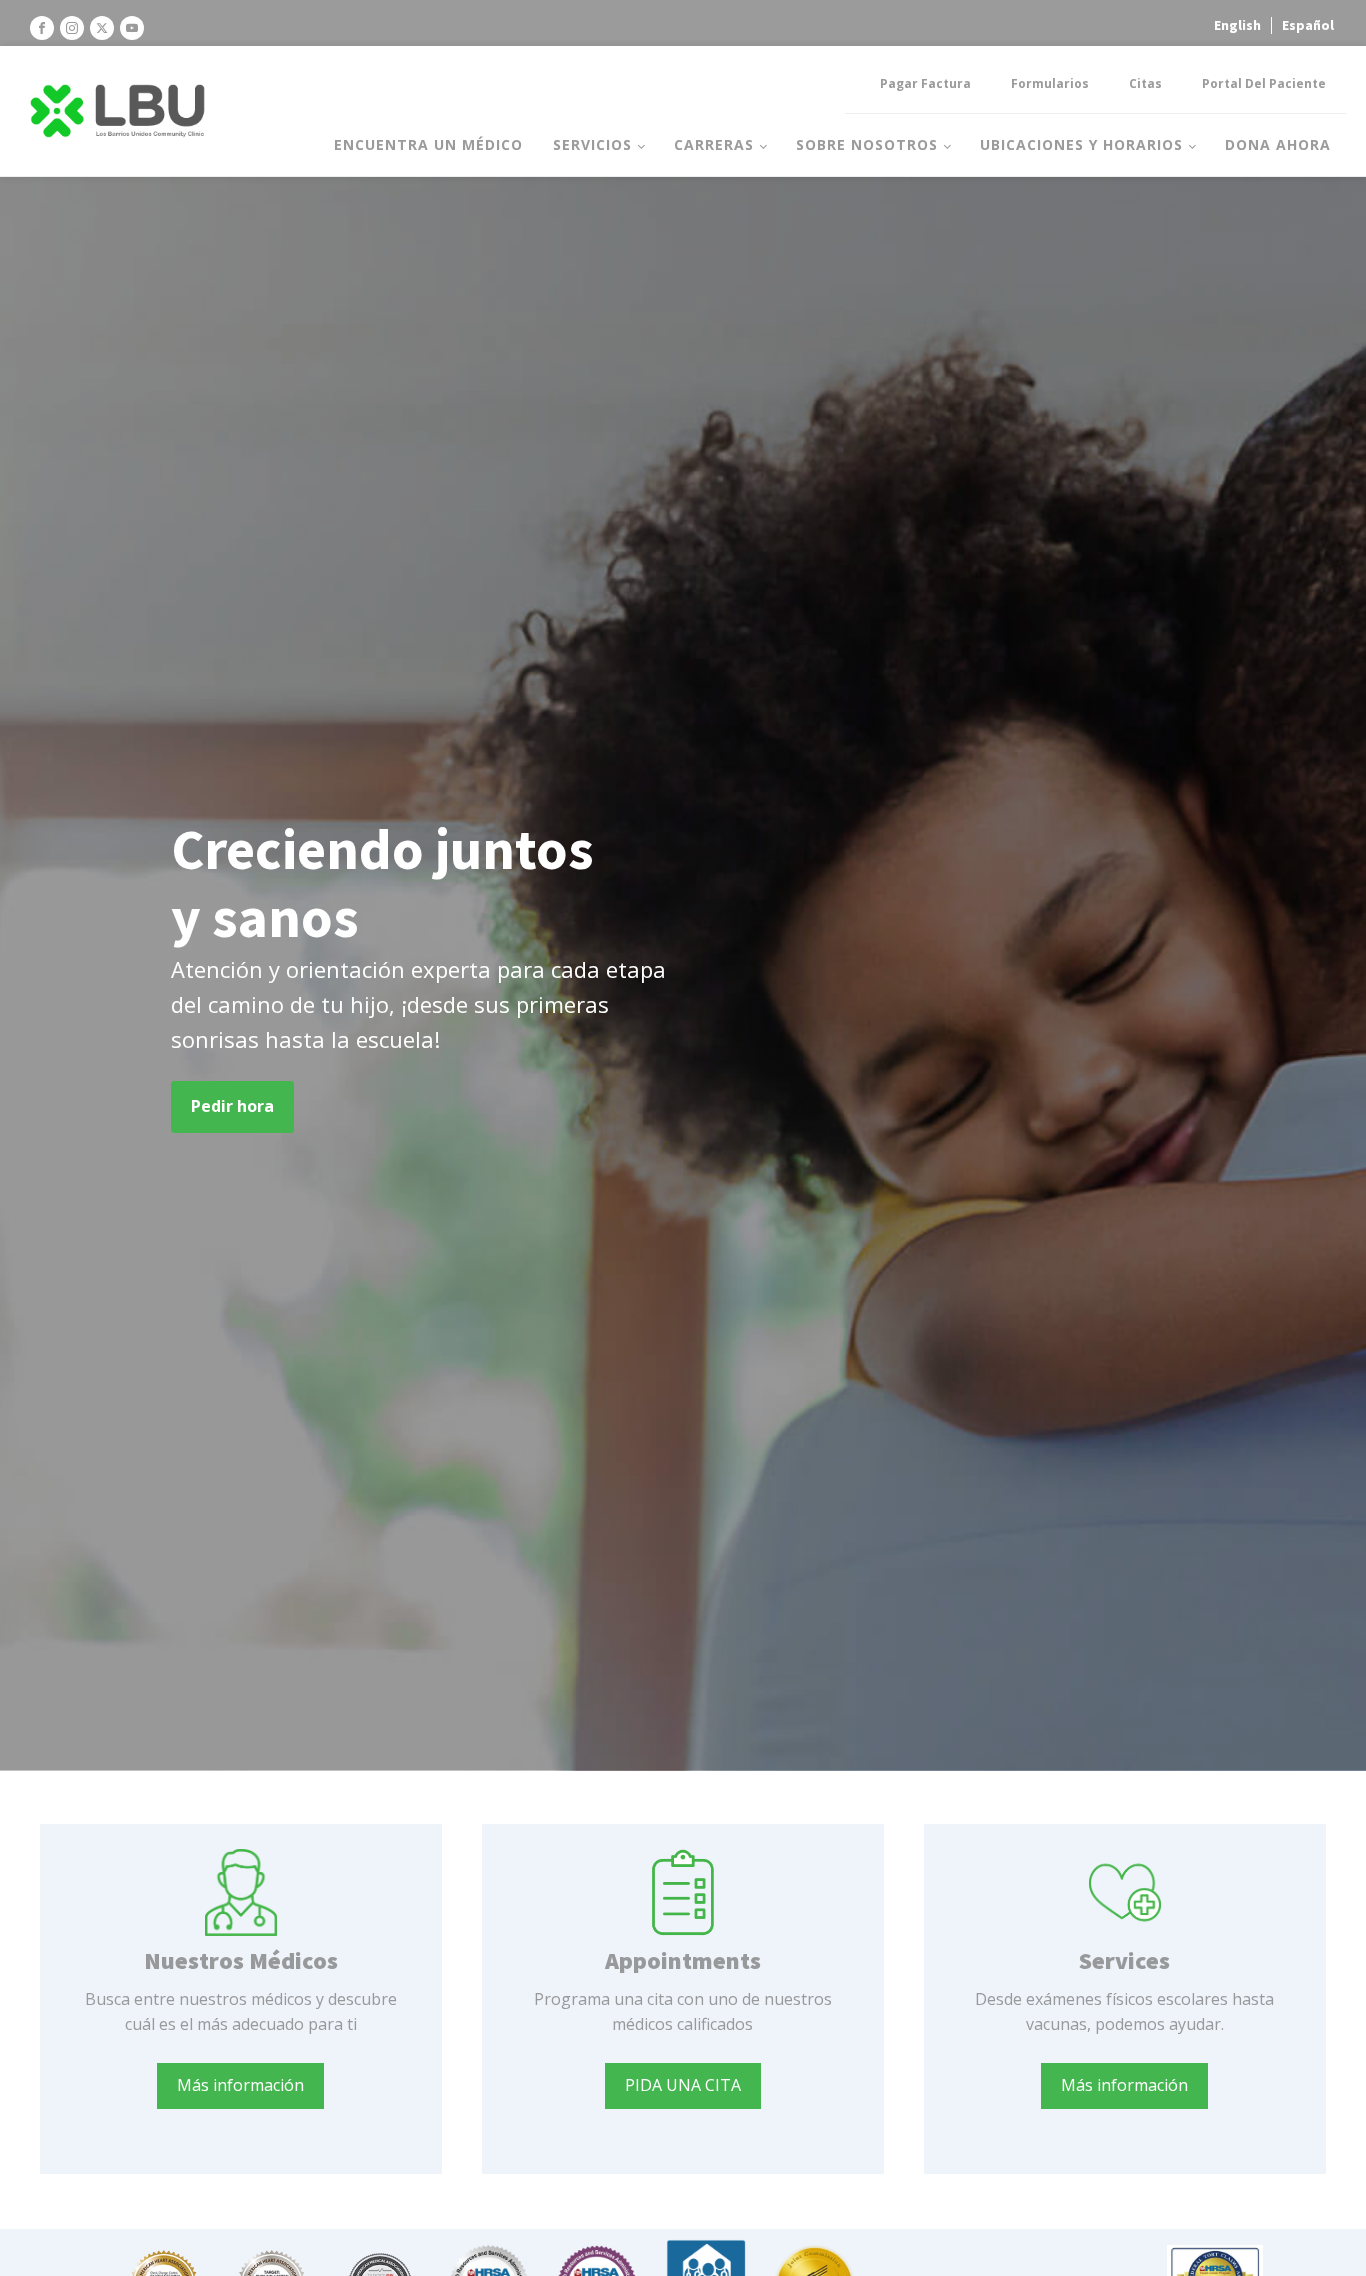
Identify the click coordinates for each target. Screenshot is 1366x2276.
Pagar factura (925, 83)
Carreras (714, 144)
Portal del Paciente (1264, 83)
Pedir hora (232, 1106)
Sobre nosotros (867, 144)
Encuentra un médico (428, 144)
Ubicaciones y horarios (1081, 144)
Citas (1145, 83)
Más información (240, 2085)
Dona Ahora (1278, 144)
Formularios (1050, 83)
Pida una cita (683, 2085)
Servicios (592, 144)
